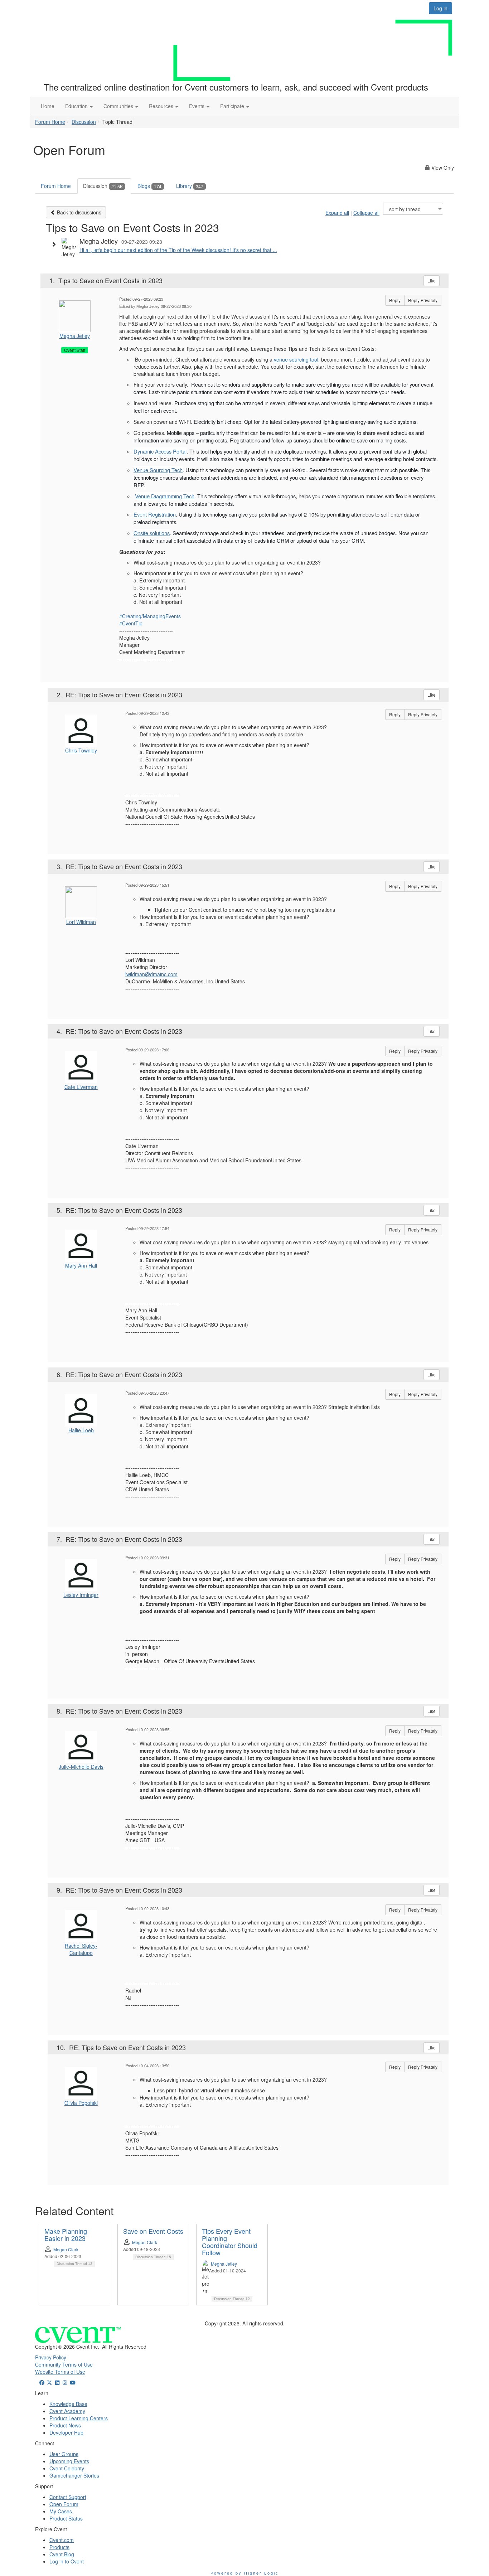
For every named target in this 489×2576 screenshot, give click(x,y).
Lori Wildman (81, 922)
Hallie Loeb (81, 1430)
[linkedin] (57, 2382)
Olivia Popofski (81, 2103)
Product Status (66, 2518)
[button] (79, 106)
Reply (395, 300)
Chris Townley (81, 750)
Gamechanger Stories (74, 2475)
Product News (65, 2425)
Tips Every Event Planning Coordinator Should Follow (230, 2241)
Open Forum (64, 2504)
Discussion (84, 122)
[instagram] (65, 2382)
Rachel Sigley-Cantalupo (81, 1949)
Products (59, 2547)
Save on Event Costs (153, 2231)
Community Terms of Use (64, 2364)
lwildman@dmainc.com (151, 974)
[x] (50, 2382)
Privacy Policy (51, 2357)
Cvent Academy (67, 2411)
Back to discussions (78, 212)
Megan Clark (66, 2249)
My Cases (61, 2511)
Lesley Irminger (81, 1595)
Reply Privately (423, 300)
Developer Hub (66, 2432)
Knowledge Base (68, 2404)
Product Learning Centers (79, 2418)
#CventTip (131, 623)
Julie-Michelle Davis (81, 1767)
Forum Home (50, 122)
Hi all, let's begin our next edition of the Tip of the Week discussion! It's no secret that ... (178, 250)
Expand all (337, 213)
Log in (440, 8)
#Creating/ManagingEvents (150, 616)
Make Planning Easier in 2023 (66, 2234)
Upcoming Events (69, 2461)
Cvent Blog (62, 2554)
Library (190, 186)
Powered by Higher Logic (245, 2573)
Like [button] (432, 280)
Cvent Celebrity (67, 2468)
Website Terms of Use (60, 2372)
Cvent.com (62, 2540)
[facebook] (42, 2382)
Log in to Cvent (67, 2561)
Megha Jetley (75, 336)
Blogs (149, 186)
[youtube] (73, 2382)
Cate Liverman (81, 1087)
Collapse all (366, 213)
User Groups (64, 2454)
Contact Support (68, 2497)
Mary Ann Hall (81, 1265)
